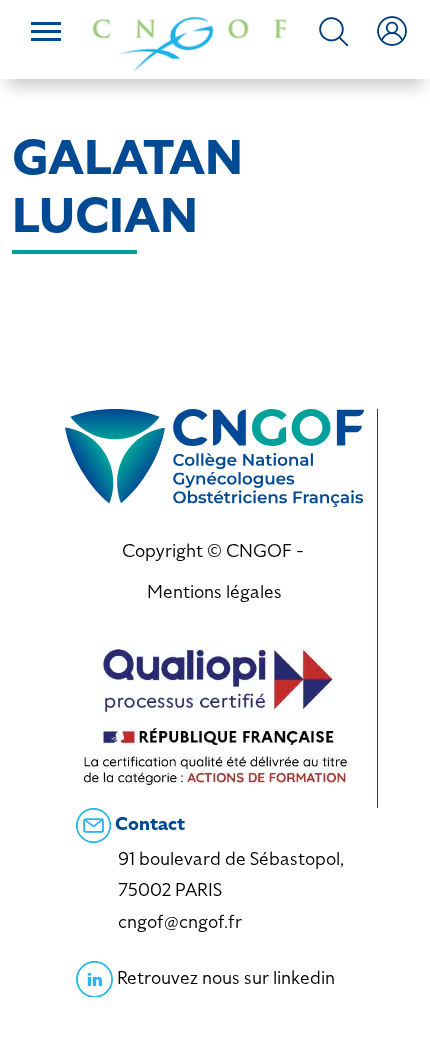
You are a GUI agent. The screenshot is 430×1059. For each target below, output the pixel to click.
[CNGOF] (189, 41)
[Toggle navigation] (46, 34)
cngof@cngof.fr (180, 921)
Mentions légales (214, 591)
